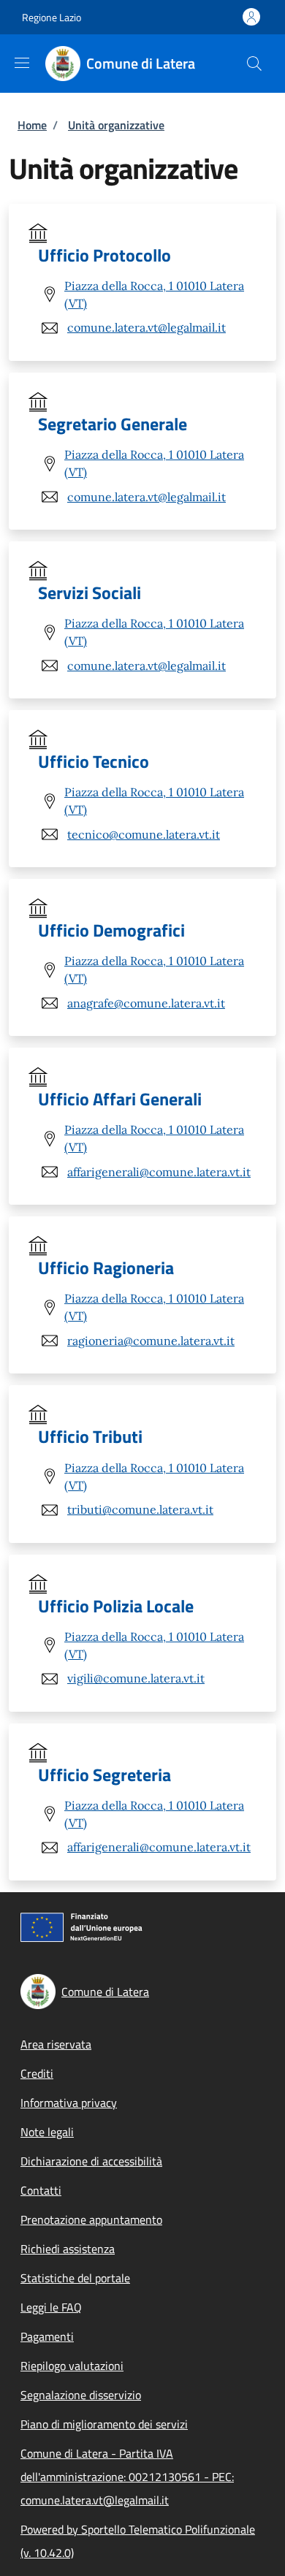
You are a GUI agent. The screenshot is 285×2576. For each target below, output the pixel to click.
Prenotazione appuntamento (91, 2219)
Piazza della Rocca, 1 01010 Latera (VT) (154, 294)
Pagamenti (47, 2336)
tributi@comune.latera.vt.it (140, 1509)
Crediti (37, 2073)
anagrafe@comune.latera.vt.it (146, 1003)
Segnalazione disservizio (81, 2395)
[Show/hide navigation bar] (22, 63)
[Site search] (254, 64)
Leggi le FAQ (51, 2307)
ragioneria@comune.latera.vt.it (151, 1341)
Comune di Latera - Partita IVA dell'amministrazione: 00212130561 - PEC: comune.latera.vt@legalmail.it (127, 2477)
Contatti (41, 2190)
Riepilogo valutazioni (72, 2366)
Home (32, 125)
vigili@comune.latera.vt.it (136, 1678)
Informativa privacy (69, 2103)
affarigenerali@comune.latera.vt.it (159, 1172)
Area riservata (56, 2044)
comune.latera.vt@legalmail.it (147, 327)
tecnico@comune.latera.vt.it (144, 834)
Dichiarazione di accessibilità (91, 2161)
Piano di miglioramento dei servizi (104, 2424)
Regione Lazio (52, 17)
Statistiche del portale (75, 2278)
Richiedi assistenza (68, 2249)
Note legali (47, 2132)
